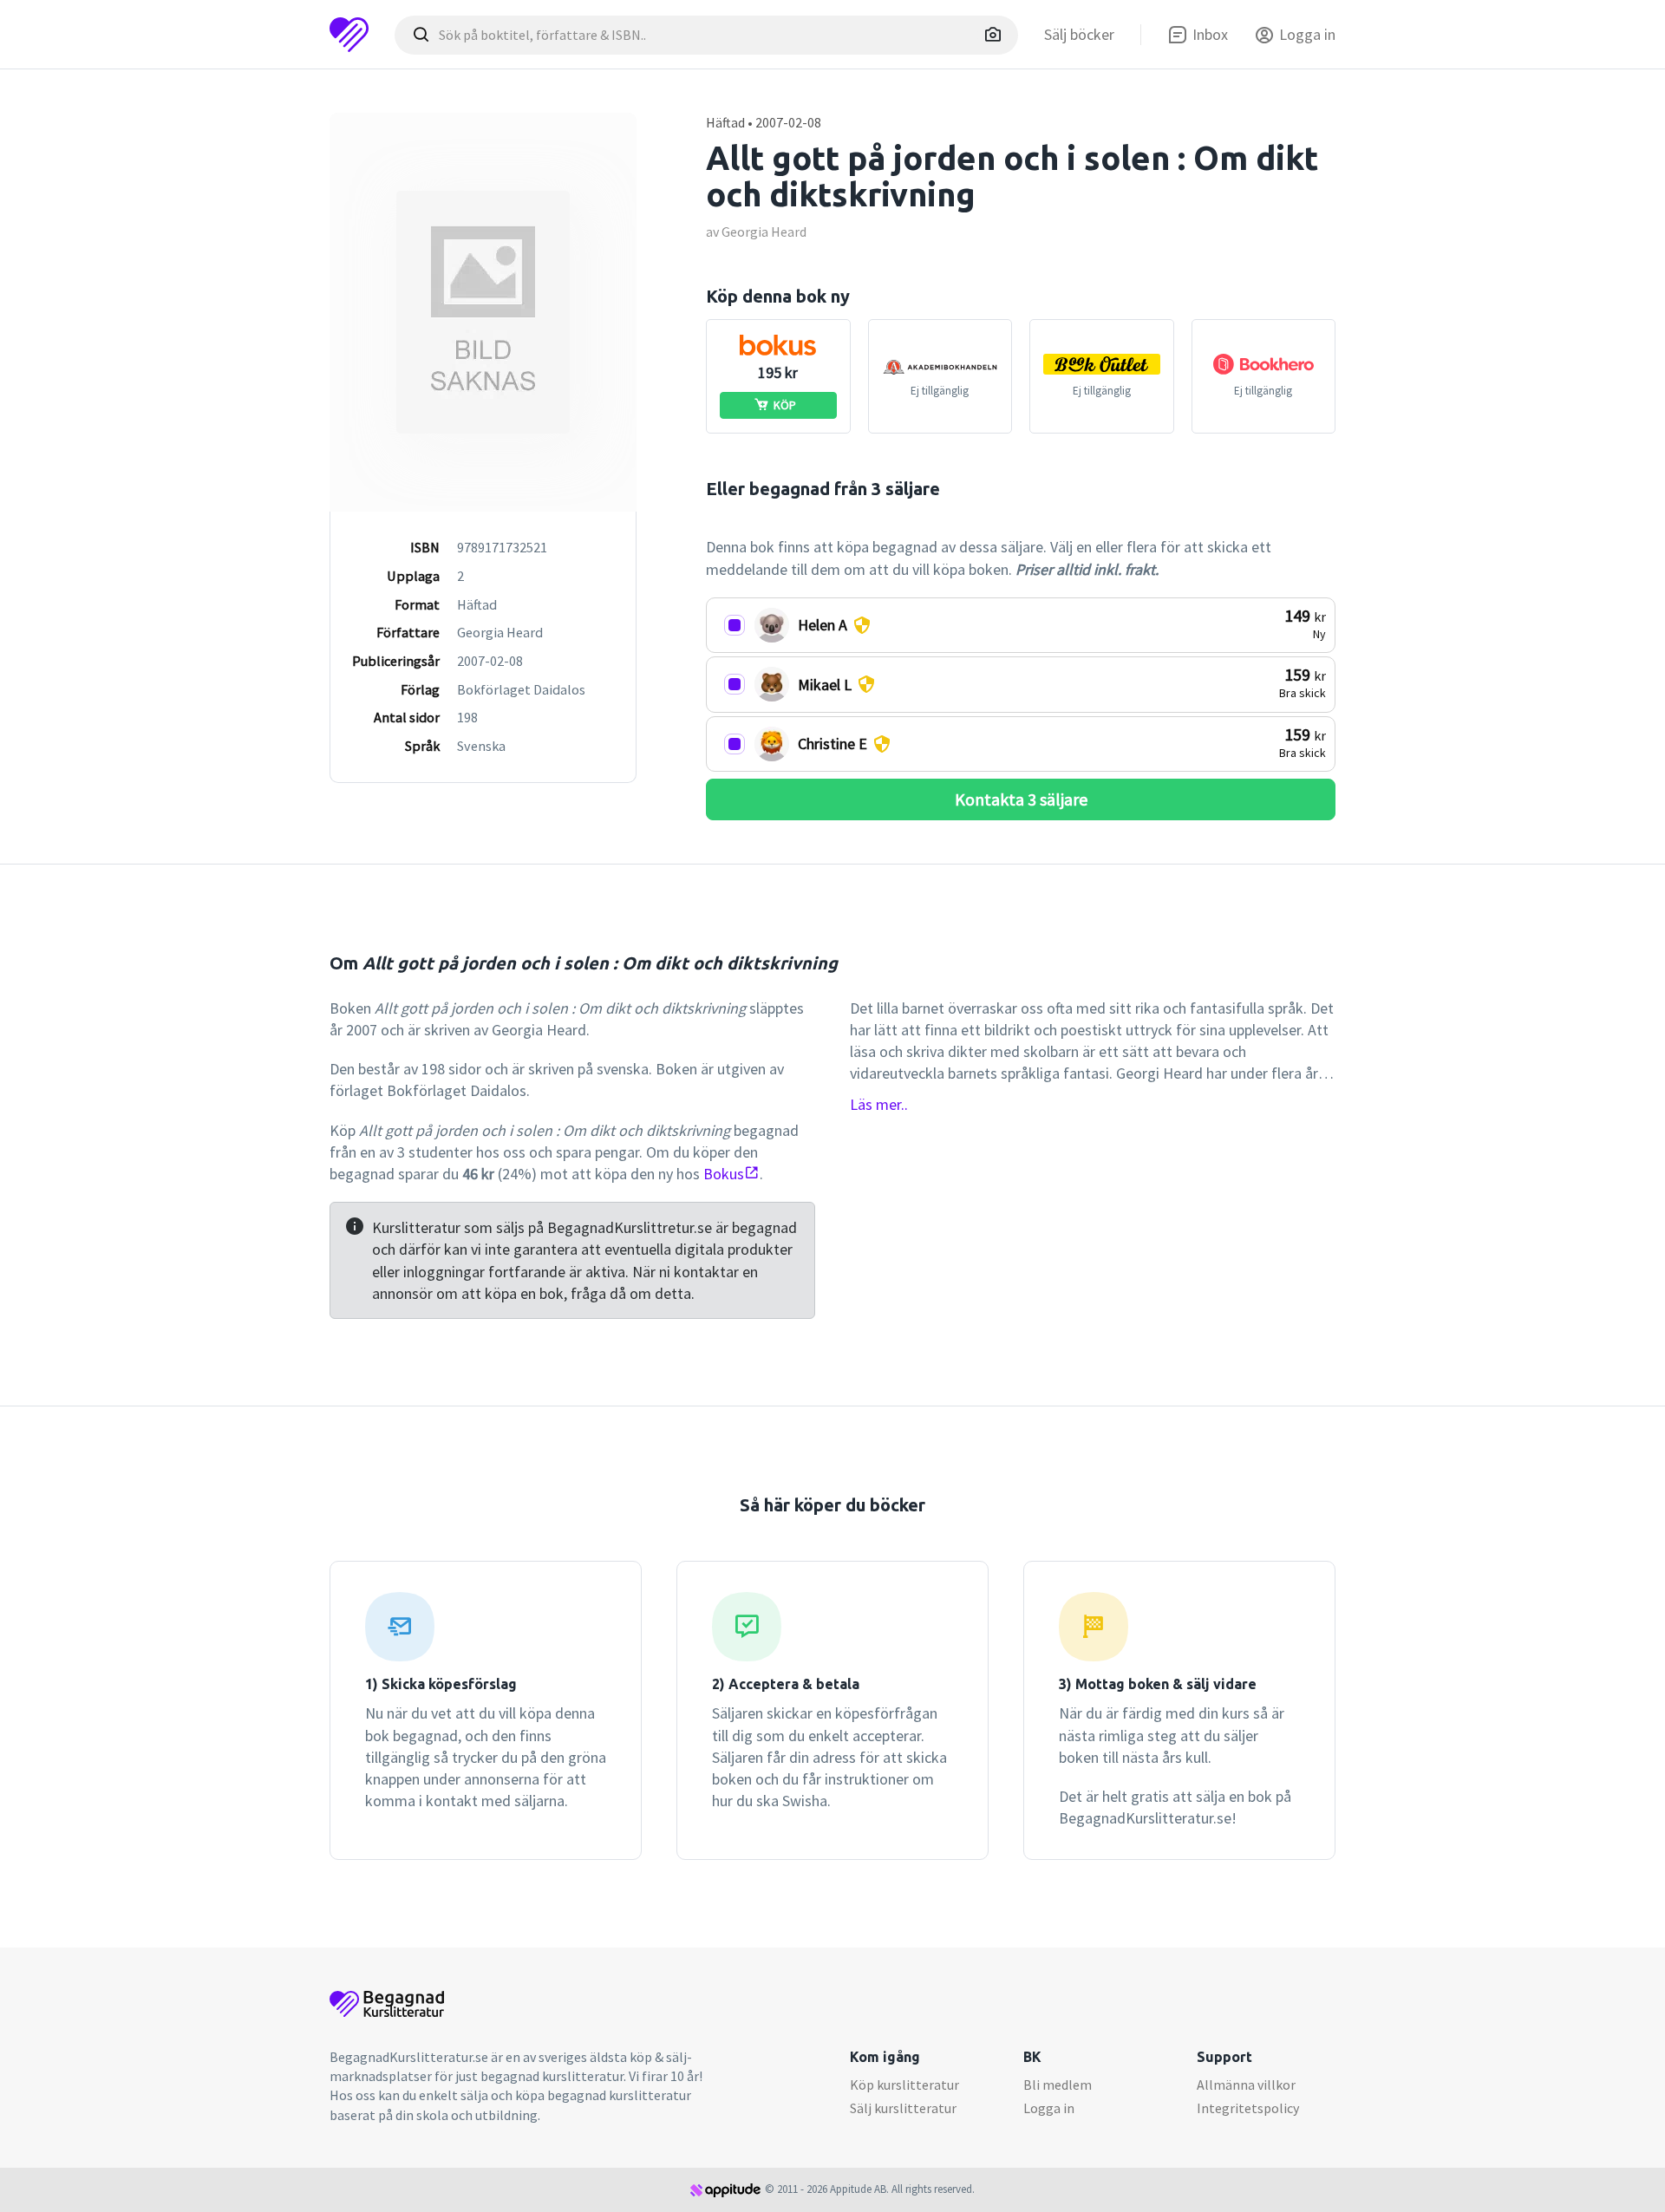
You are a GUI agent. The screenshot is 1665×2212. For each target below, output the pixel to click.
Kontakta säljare (1021, 799)
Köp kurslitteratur (904, 2085)
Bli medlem (1058, 2085)
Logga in (1049, 2108)
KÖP (785, 405)
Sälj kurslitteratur (903, 2108)
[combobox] (706, 35)
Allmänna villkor (1246, 2085)
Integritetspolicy (1248, 2108)
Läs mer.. (879, 1104)
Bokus (724, 1174)
